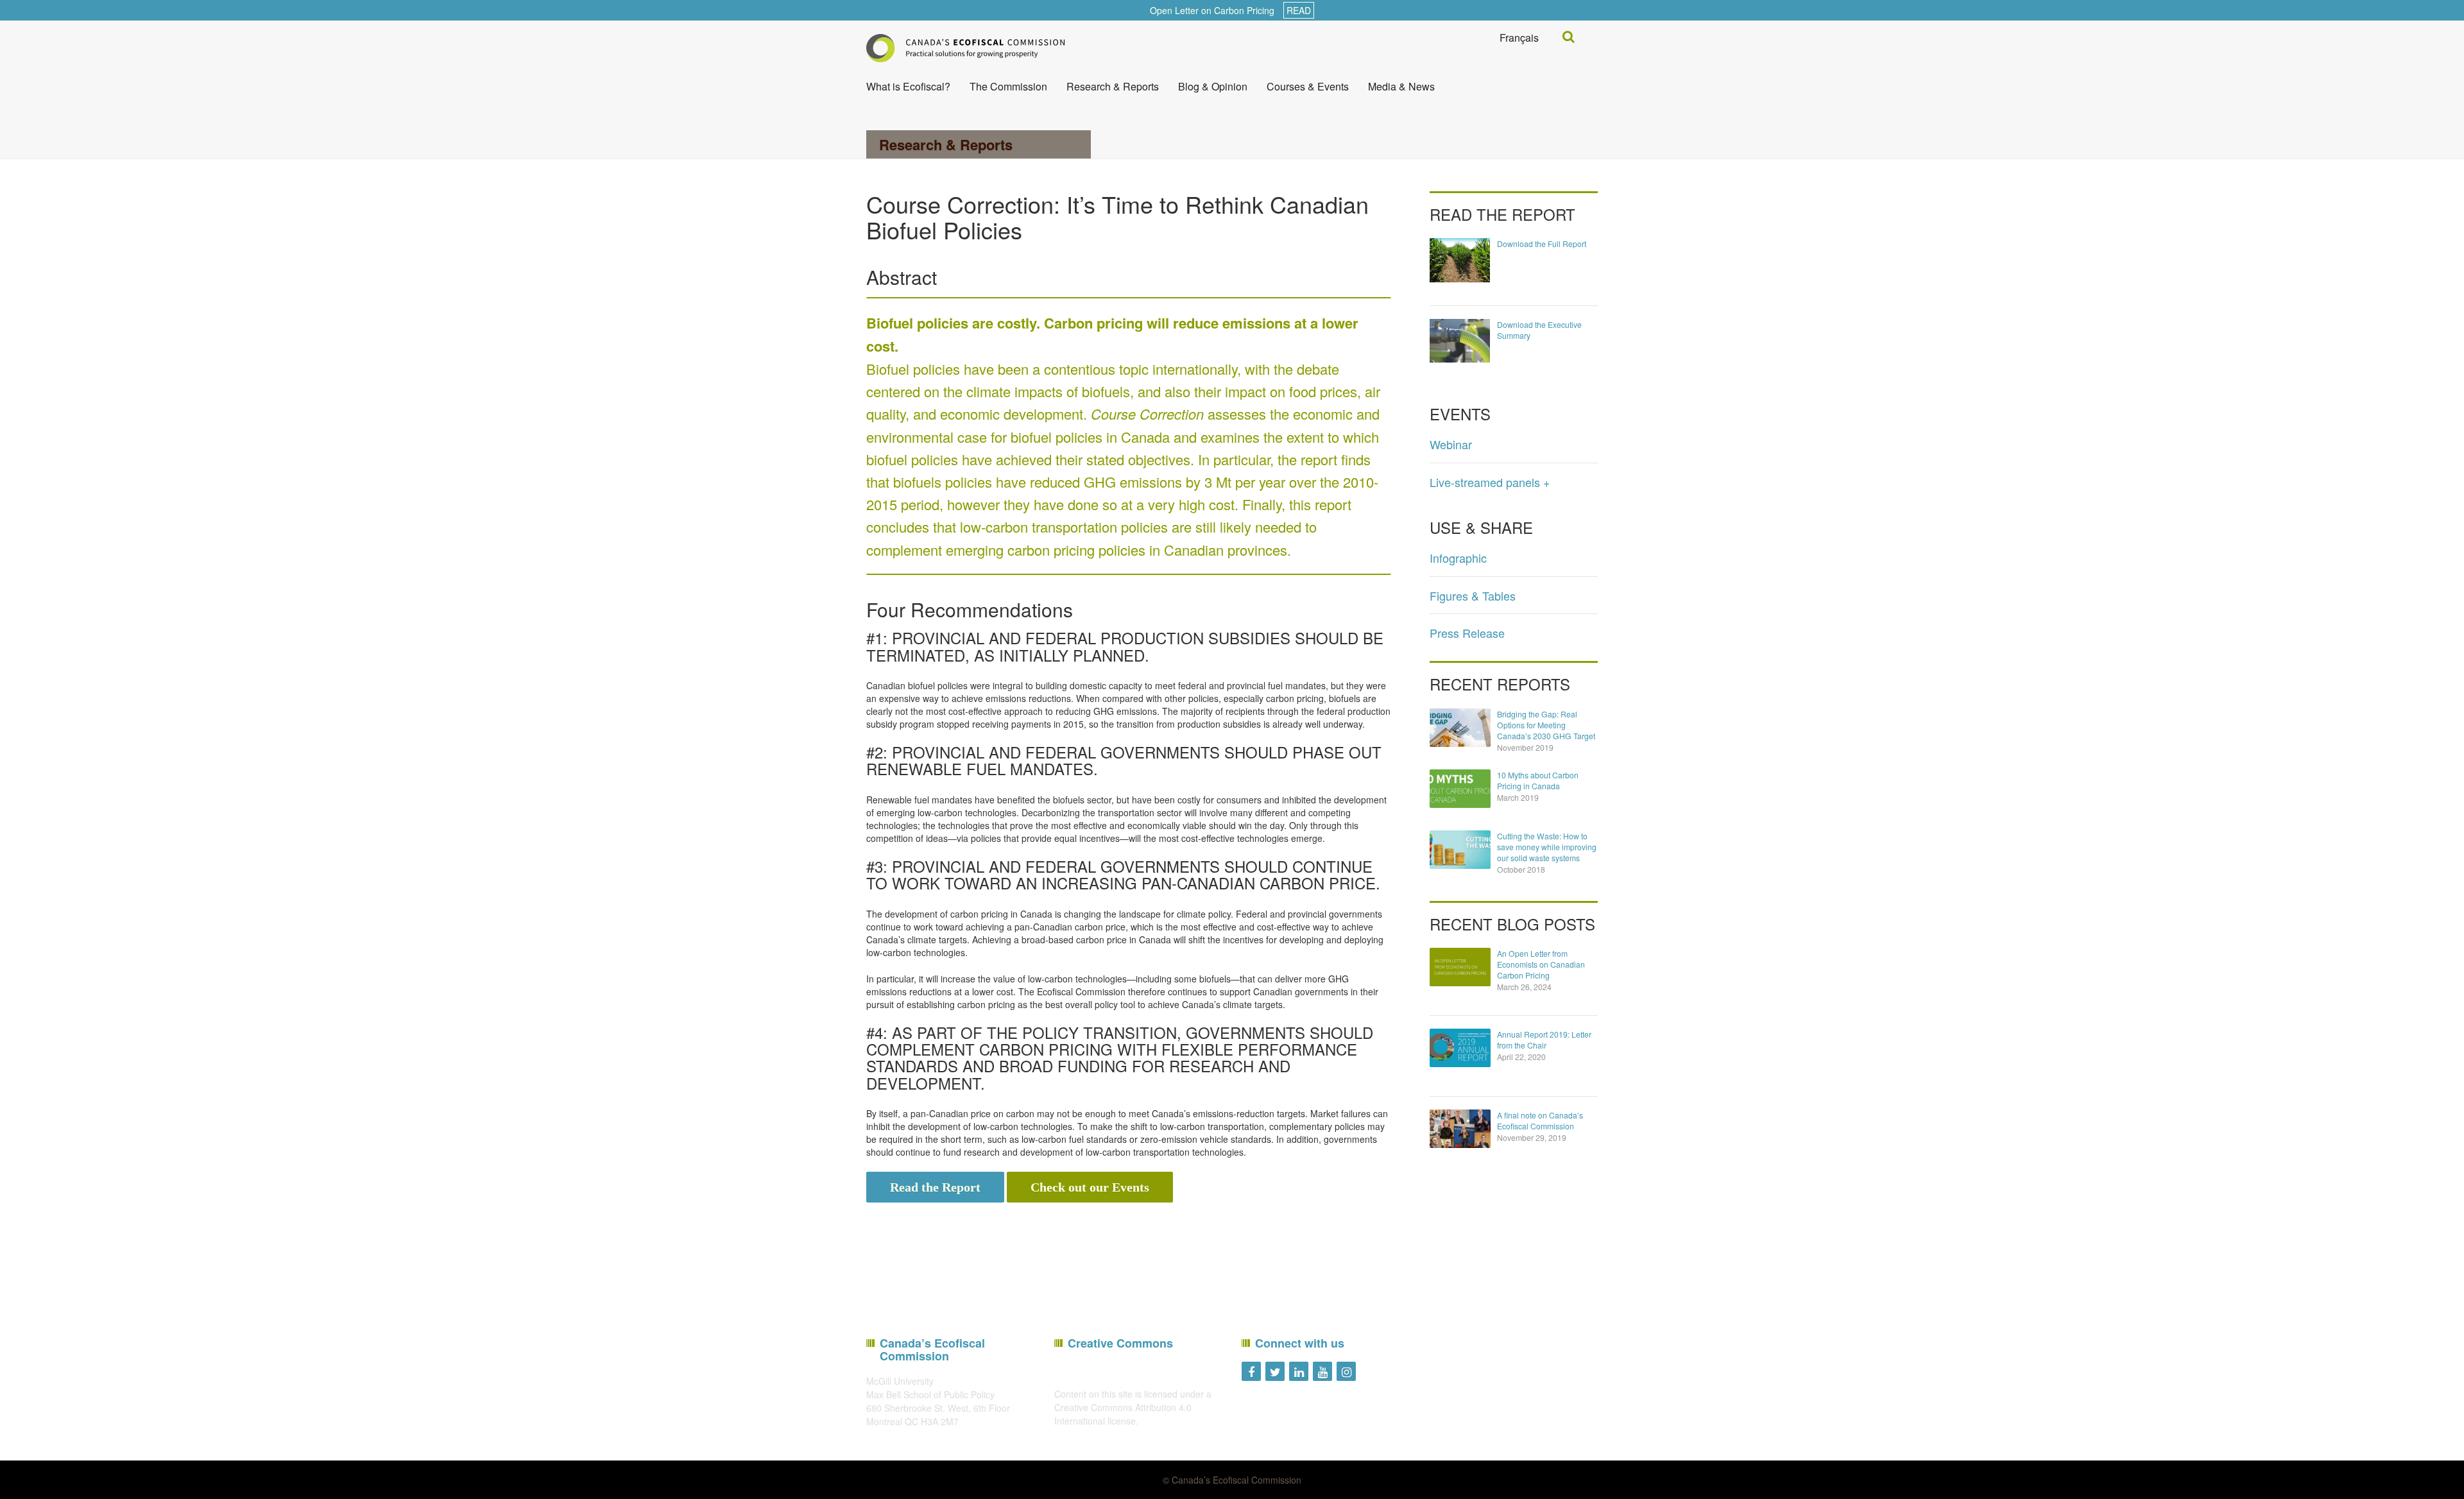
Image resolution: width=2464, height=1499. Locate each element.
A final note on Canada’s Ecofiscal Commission (1540, 1120)
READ (1299, 10)
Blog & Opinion (1213, 86)
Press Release (1467, 633)
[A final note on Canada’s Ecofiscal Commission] (1460, 1129)
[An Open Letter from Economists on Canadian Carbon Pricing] (1460, 967)
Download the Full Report (1542, 244)
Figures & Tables (1473, 595)
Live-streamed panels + (1490, 482)
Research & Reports (1113, 86)
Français (1519, 38)
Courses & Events (1308, 86)
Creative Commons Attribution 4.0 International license (1123, 1414)
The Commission (1008, 86)
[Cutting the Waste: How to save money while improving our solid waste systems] (1460, 850)
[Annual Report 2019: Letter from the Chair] (1460, 1048)
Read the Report (935, 1187)
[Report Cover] (1460, 259)
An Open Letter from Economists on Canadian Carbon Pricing (1541, 964)
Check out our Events (1090, 1187)
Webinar (1451, 444)
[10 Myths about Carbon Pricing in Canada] (1460, 789)
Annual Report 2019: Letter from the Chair (1544, 1040)
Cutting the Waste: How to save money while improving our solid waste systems (1547, 847)
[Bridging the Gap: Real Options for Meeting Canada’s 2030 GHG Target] (1460, 728)
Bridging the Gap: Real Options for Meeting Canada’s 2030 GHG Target (1546, 725)
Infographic (1458, 558)
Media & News (1401, 86)
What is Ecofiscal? (908, 86)
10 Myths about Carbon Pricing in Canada (1538, 780)
